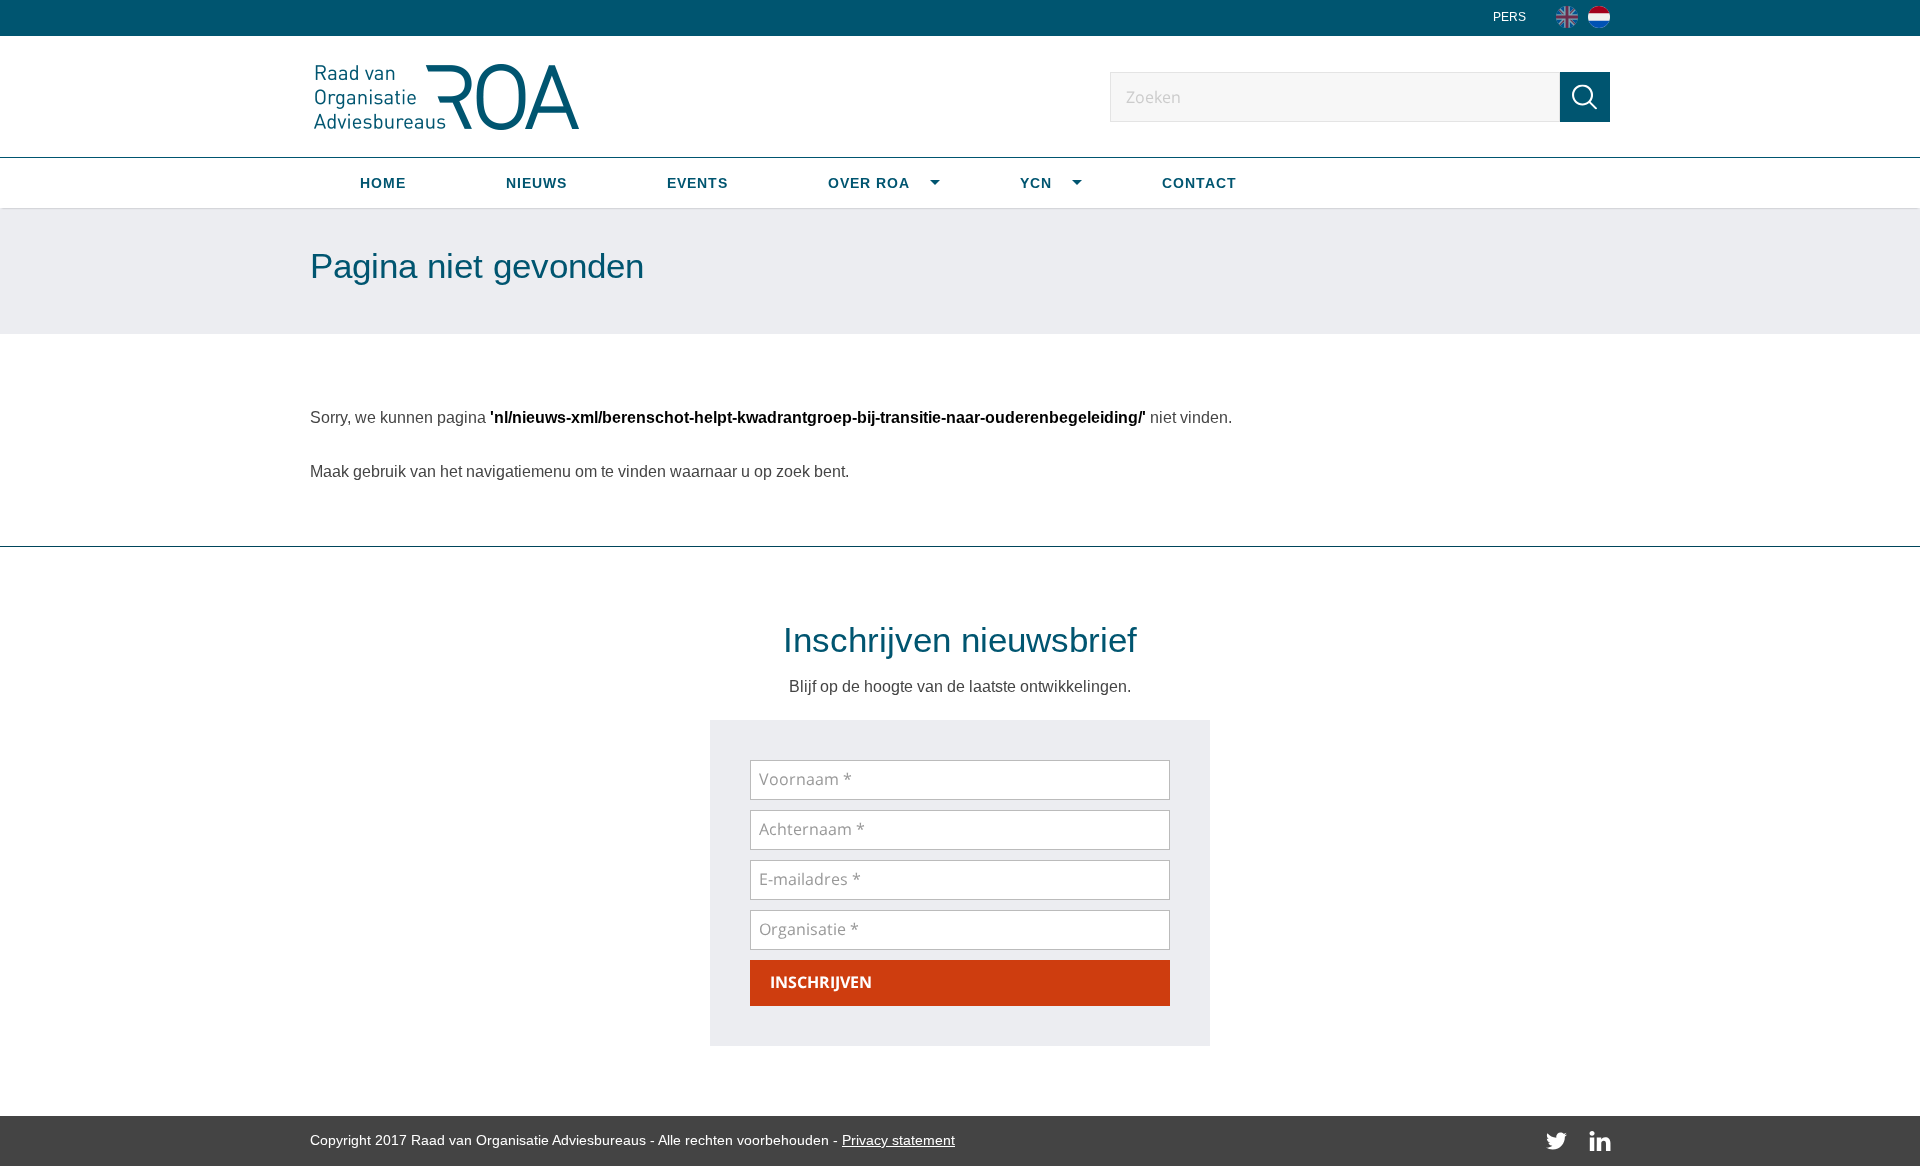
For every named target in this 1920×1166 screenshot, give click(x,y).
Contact (1199, 183)
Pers (1509, 17)
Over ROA (869, 183)
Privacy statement (898, 1140)
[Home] (1599, 17)
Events (697, 183)
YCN (1036, 183)
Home (383, 183)
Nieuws (536, 183)
